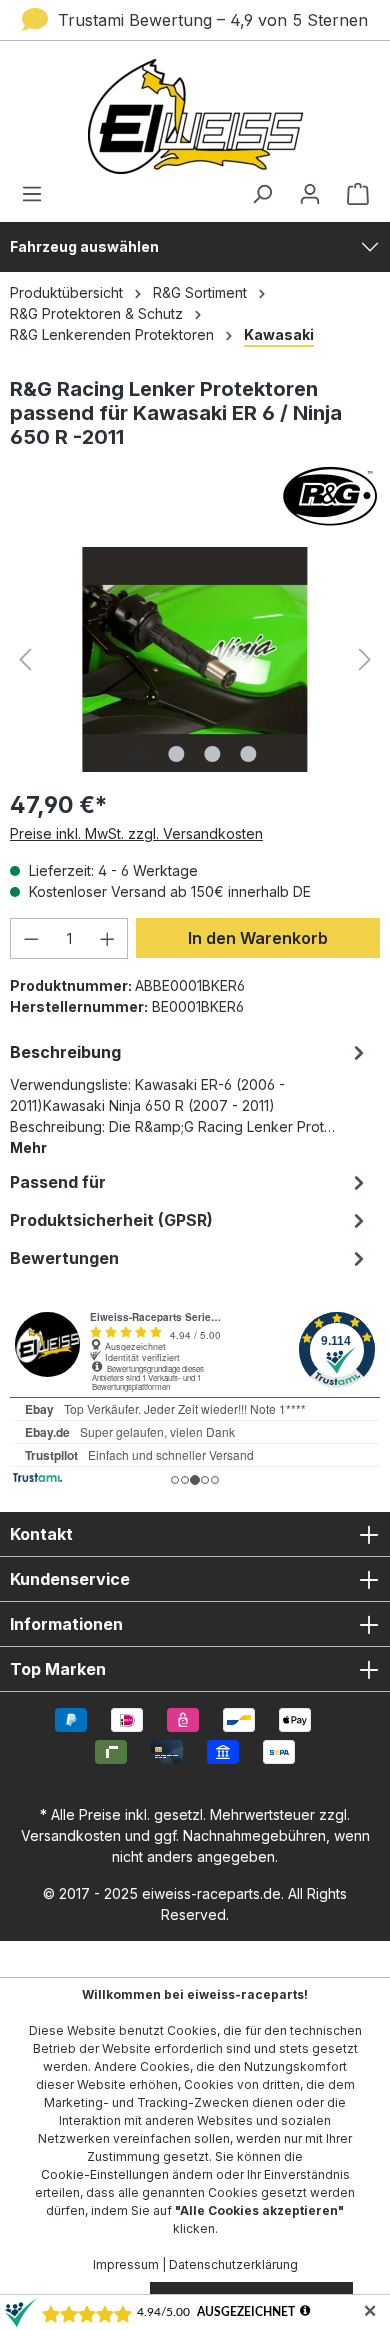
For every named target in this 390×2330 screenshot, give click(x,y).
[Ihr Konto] (310, 194)
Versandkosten (71, 1835)
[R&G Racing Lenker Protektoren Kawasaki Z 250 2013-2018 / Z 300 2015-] (194, 659)
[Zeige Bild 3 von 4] (213, 754)
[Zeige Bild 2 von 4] (177, 754)
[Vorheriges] (25, 659)
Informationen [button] (66, 1624)
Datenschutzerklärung (233, 2264)
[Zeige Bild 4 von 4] (249, 754)
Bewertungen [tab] (64, 1258)
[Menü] (38, 194)
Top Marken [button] (58, 1669)
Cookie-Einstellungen (105, 2174)
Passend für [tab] (58, 1182)
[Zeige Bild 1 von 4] (141, 754)
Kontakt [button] (41, 1534)
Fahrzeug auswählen (84, 246)
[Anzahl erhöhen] (108, 938)
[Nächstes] (365, 659)
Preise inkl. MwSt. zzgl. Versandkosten (136, 833)
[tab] (190, 1098)
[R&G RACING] (195, 496)
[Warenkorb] (352, 194)
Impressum (126, 2264)
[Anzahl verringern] (31, 938)
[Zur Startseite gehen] (195, 116)
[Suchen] (262, 194)
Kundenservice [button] (70, 1579)
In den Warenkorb (258, 938)
